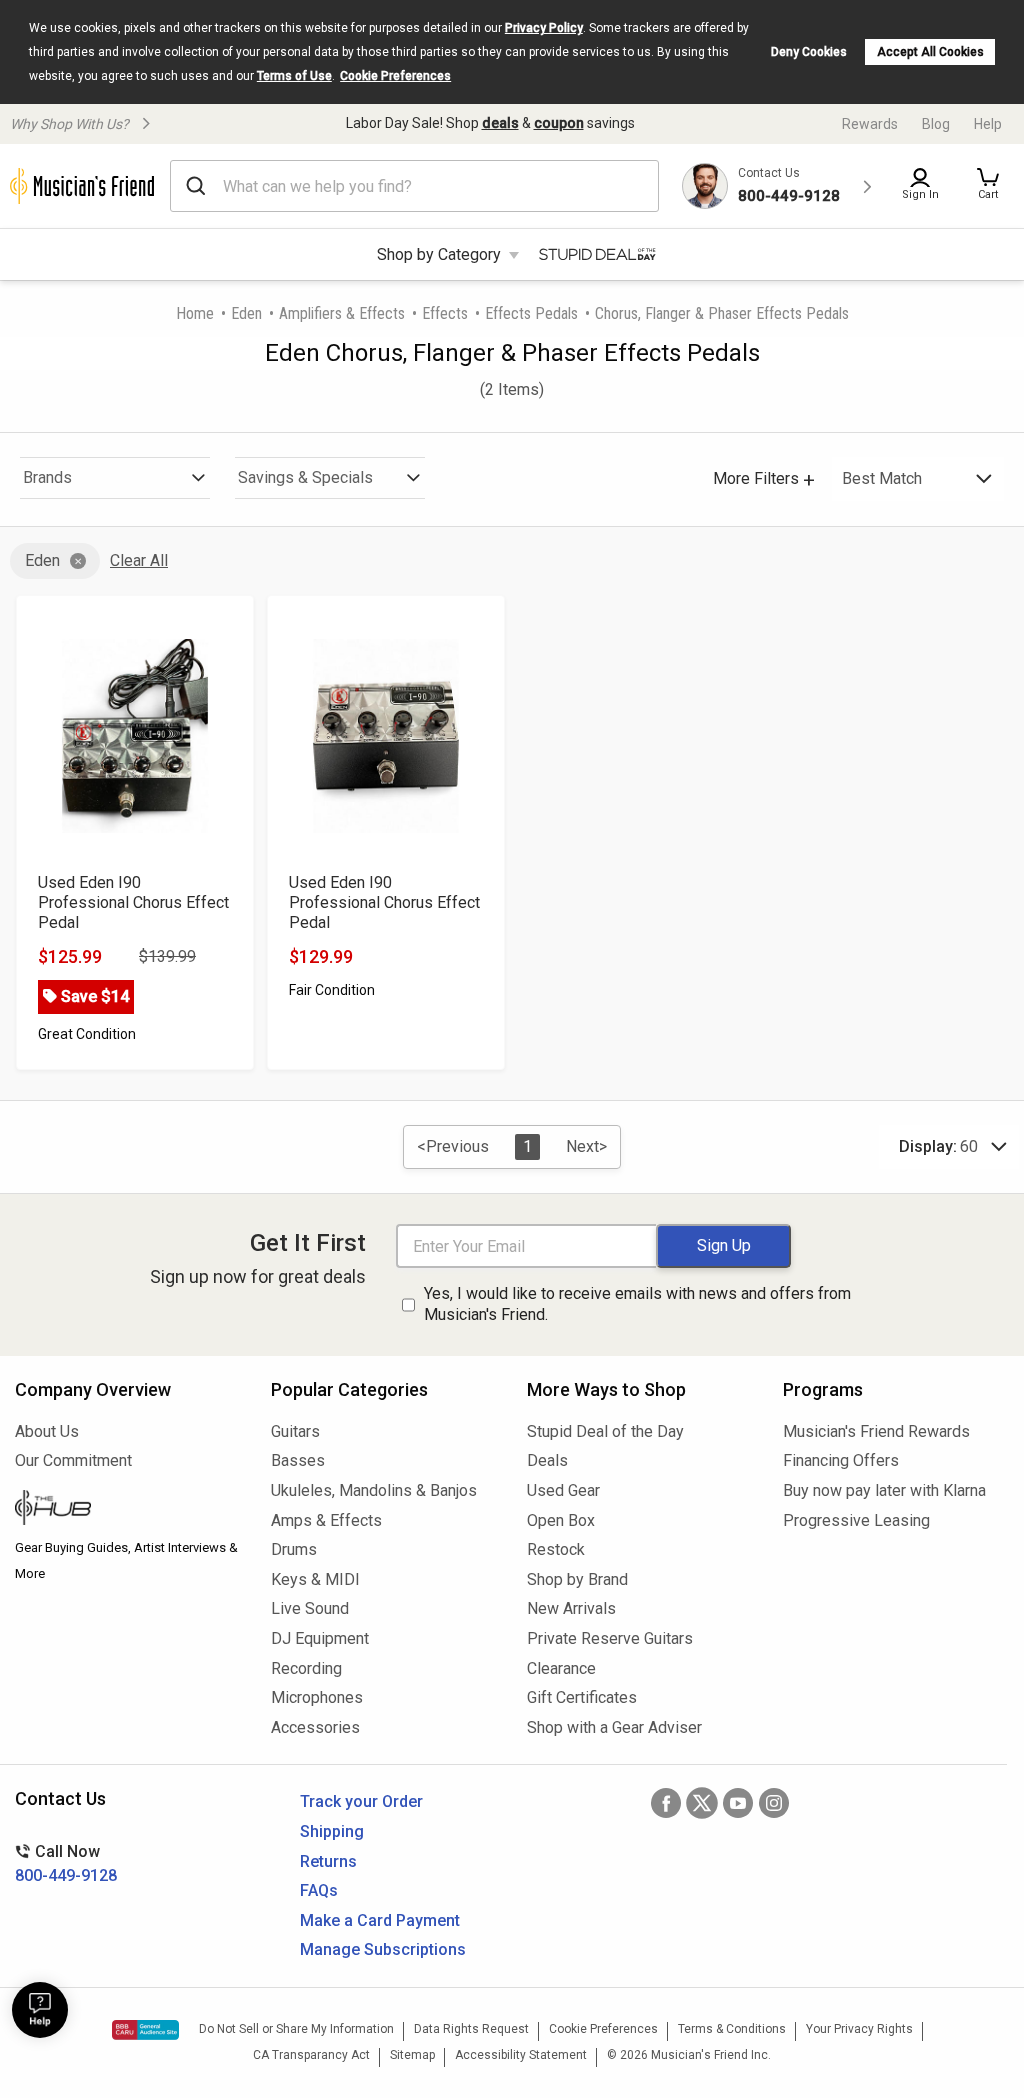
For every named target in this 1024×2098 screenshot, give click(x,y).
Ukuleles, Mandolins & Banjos (374, 1490)
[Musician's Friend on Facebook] (666, 1803)
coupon (559, 123)
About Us (47, 1431)
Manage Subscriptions (383, 1949)
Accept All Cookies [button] (930, 52)
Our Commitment (73, 1460)
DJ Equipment (320, 1638)
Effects (445, 313)
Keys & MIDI (315, 1579)
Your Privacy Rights (859, 2029)
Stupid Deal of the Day (605, 1431)
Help (988, 124)
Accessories (315, 1727)
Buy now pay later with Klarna (884, 1490)
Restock (556, 1549)
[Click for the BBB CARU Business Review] (145, 2030)
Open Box (561, 1520)
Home (195, 313)
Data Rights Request (471, 2029)
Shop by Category (439, 254)
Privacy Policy (544, 28)
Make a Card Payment (380, 1920)
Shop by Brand (577, 1579)
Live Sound (310, 1608)
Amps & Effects (326, 1520)
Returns (328, 1861)
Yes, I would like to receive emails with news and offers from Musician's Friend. (637, 1304)
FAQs (319, 1890)
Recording (306, 1668)
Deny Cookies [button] (809, 52)
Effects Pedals (531, 313)
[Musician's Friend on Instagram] (774, 1803)
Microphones (317, 1697)
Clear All (139, 560)
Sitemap (412, 2055)
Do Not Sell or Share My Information (296, 2029)
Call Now (66, 1863)
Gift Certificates (582, 1697)
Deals (547, 1460)
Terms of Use (294, 76)
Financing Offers (841, 1460)
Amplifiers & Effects (342, 313)
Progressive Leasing (856, 1520)
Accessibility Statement (521, 2055)
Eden (246, 313)
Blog (936, 124)
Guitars (295, 1431)
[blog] (128, 1510)
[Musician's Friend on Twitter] (702, 1803)
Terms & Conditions (732, 2029)
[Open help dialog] (40, 2010)
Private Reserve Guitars (610, 1638)
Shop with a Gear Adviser (614, 1727)
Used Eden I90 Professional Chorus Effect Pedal (133, 902)
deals (500, 123)
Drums (294, 1549)
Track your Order (361, 1801)
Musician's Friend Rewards (876, 1431)
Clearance (561, 1668)
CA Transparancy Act (311, 2055)
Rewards (870, 124)
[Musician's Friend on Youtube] (738, 1803)
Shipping (332, 1831)
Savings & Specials (305, 477)
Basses (298, 1460)
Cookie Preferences (395, 76)
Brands (47, 477)
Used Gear (563, 1490)
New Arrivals (571, 1608)
